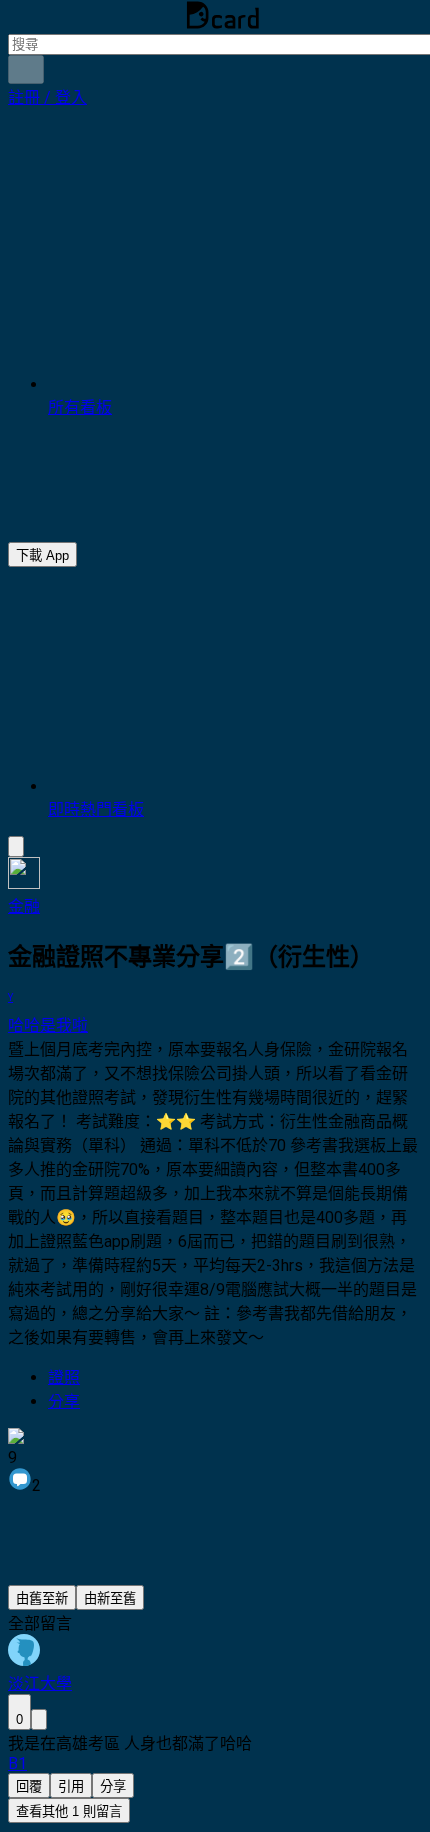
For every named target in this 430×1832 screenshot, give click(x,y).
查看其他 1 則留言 (69, 1811)
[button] (47, 97)
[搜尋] (26, 69)
